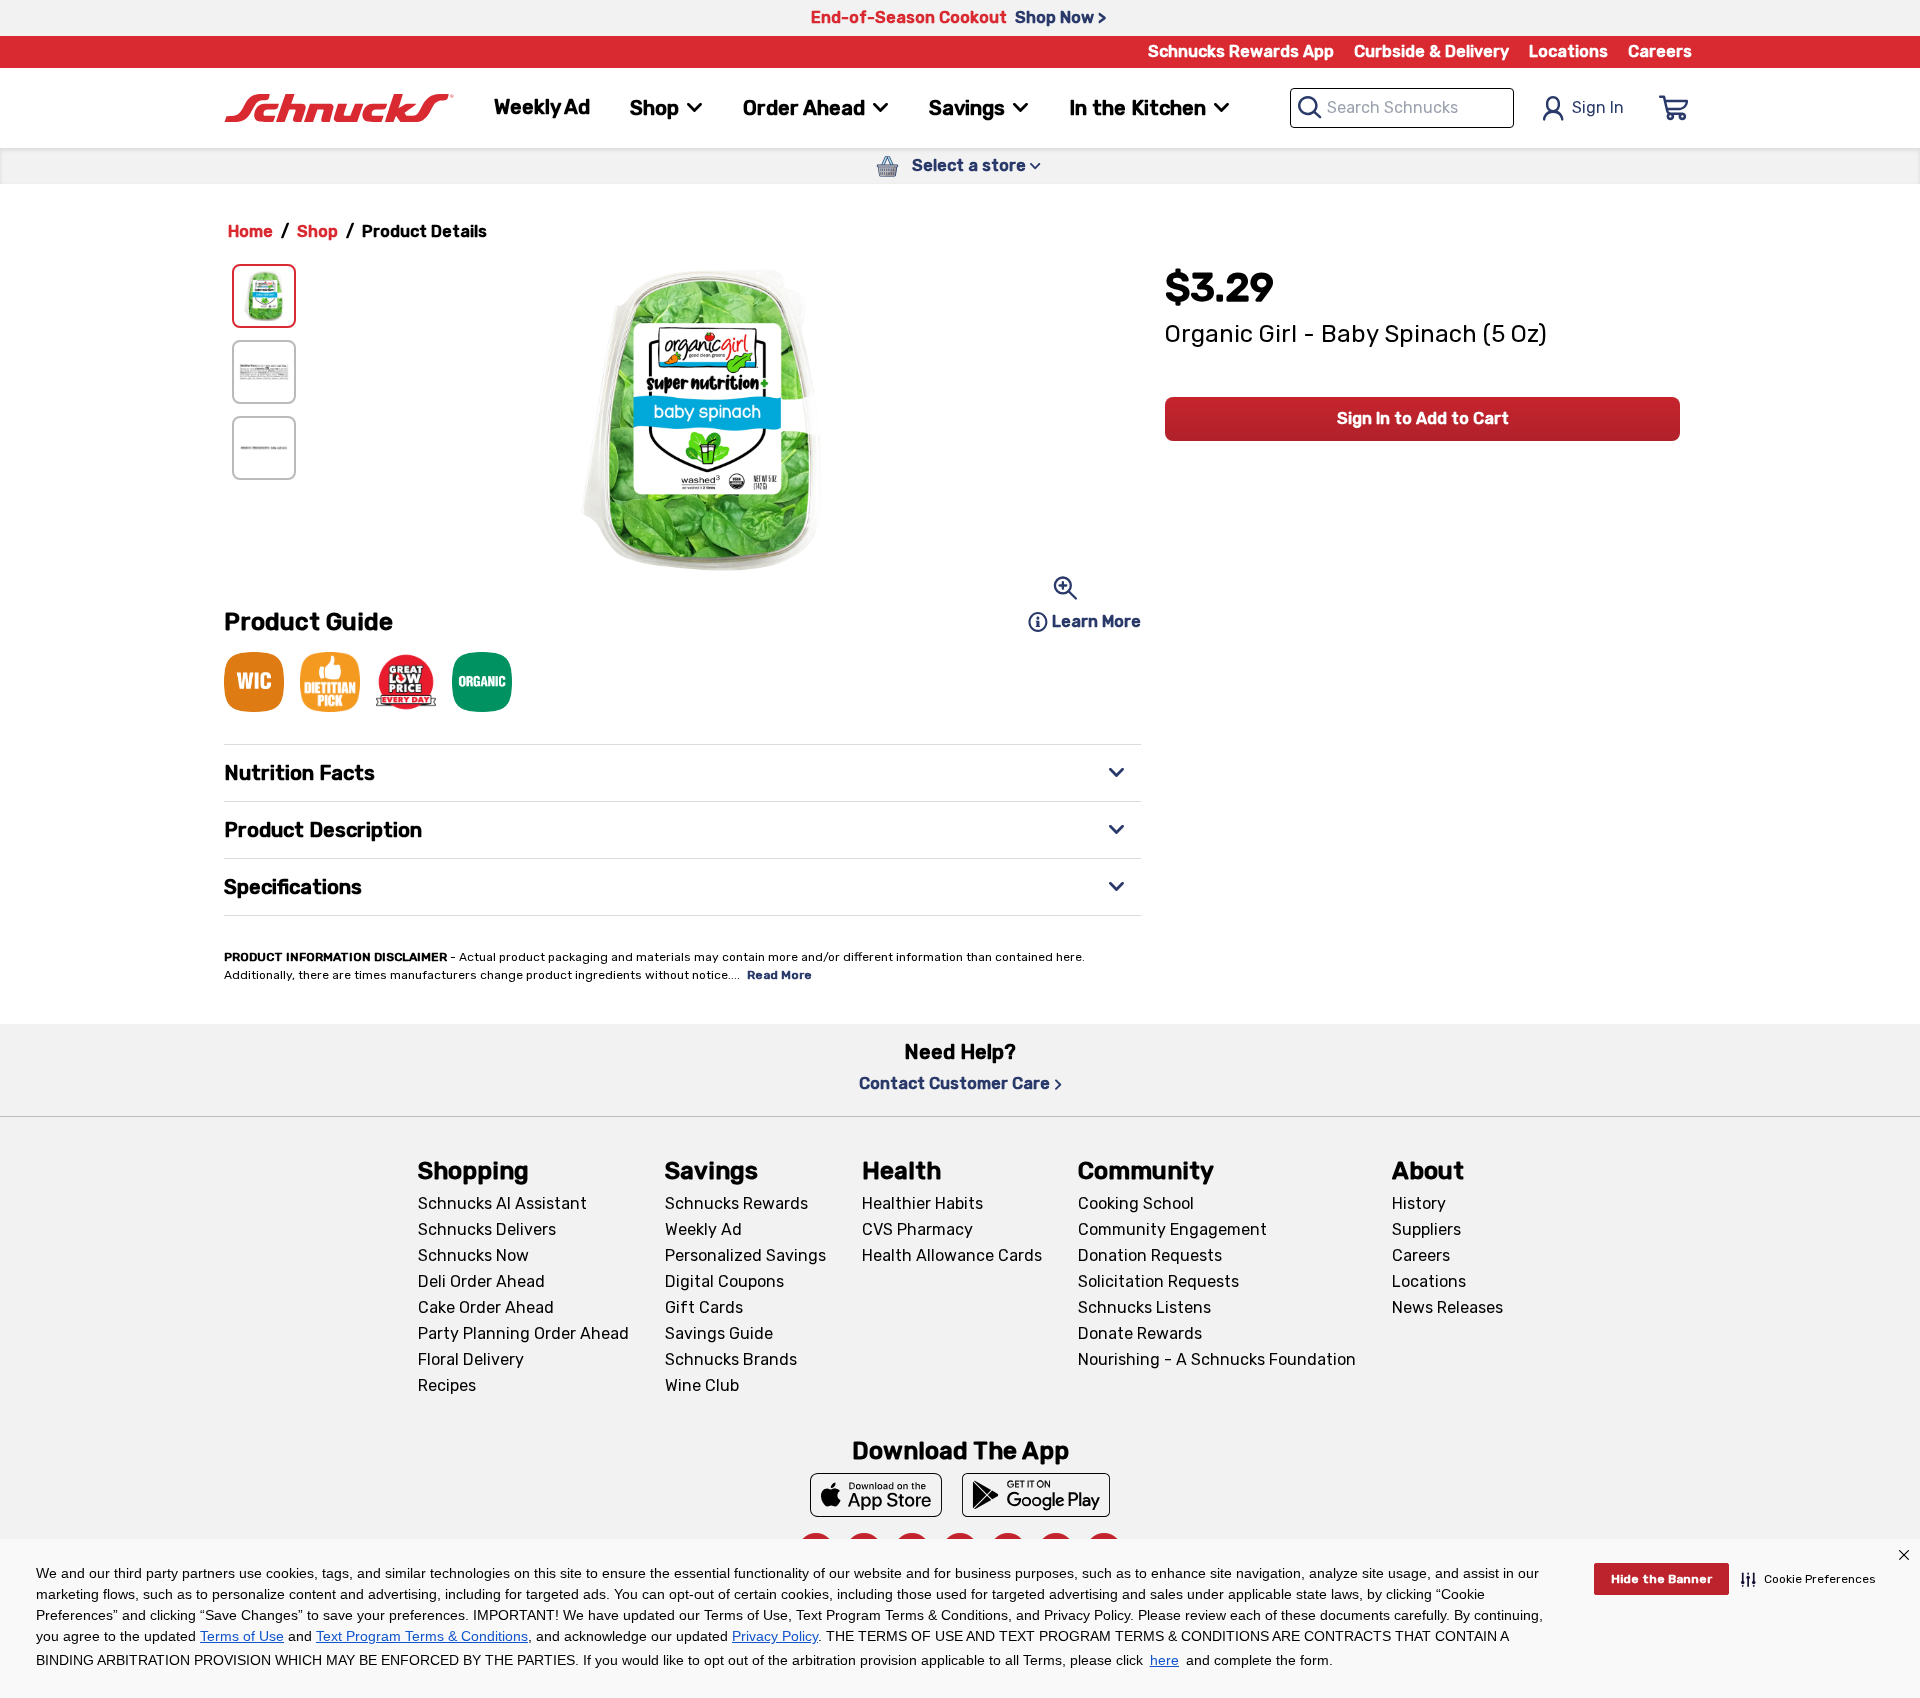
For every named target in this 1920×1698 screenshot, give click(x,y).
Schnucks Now (473, 1255)
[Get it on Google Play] (1036, 1495)
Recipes (447, 1385)
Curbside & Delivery (1431, 51)
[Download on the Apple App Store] (876, 1495)
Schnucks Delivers (487, 1229)
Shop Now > (1060, 17)
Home (250, 231)
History (1419, 1203)
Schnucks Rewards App (1241, 51)
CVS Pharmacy (917, 1229)
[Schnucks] (339, 108)
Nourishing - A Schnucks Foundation (1217, 1359)
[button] (1808, 1579)
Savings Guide (719, 1333)
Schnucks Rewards (736, 1203)
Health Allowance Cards (952, 1255)
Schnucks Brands (731, 1359)
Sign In (1598, 107)
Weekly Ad (542, 107)
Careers (1660, 51)
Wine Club (702, 1385)
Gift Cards (704, 1307)
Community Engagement (1172, 1229)
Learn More (1096, 621)
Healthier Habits (922, 1203)
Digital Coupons (724, 1281)
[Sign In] (1674, 108)
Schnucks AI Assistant (502, 1203)
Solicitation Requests (1158, 1281)
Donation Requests (1150, 1255)
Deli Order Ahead (481, 1281)
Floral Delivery (471, 1359)
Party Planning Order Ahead (523, 1333)
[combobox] (1402, 108)
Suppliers (1426, 1229)
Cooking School (1136, 1203)
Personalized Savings (745, 1255)
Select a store (969, 165)
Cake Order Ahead (486, 1307)
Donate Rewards (1140, 1333)
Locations (1568, 51)
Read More (779, 975)
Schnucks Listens (1144, 1307)
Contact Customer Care (954, 1083)
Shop (317, 231)
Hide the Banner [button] (1661, 1579)
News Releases (1447, 1307)
